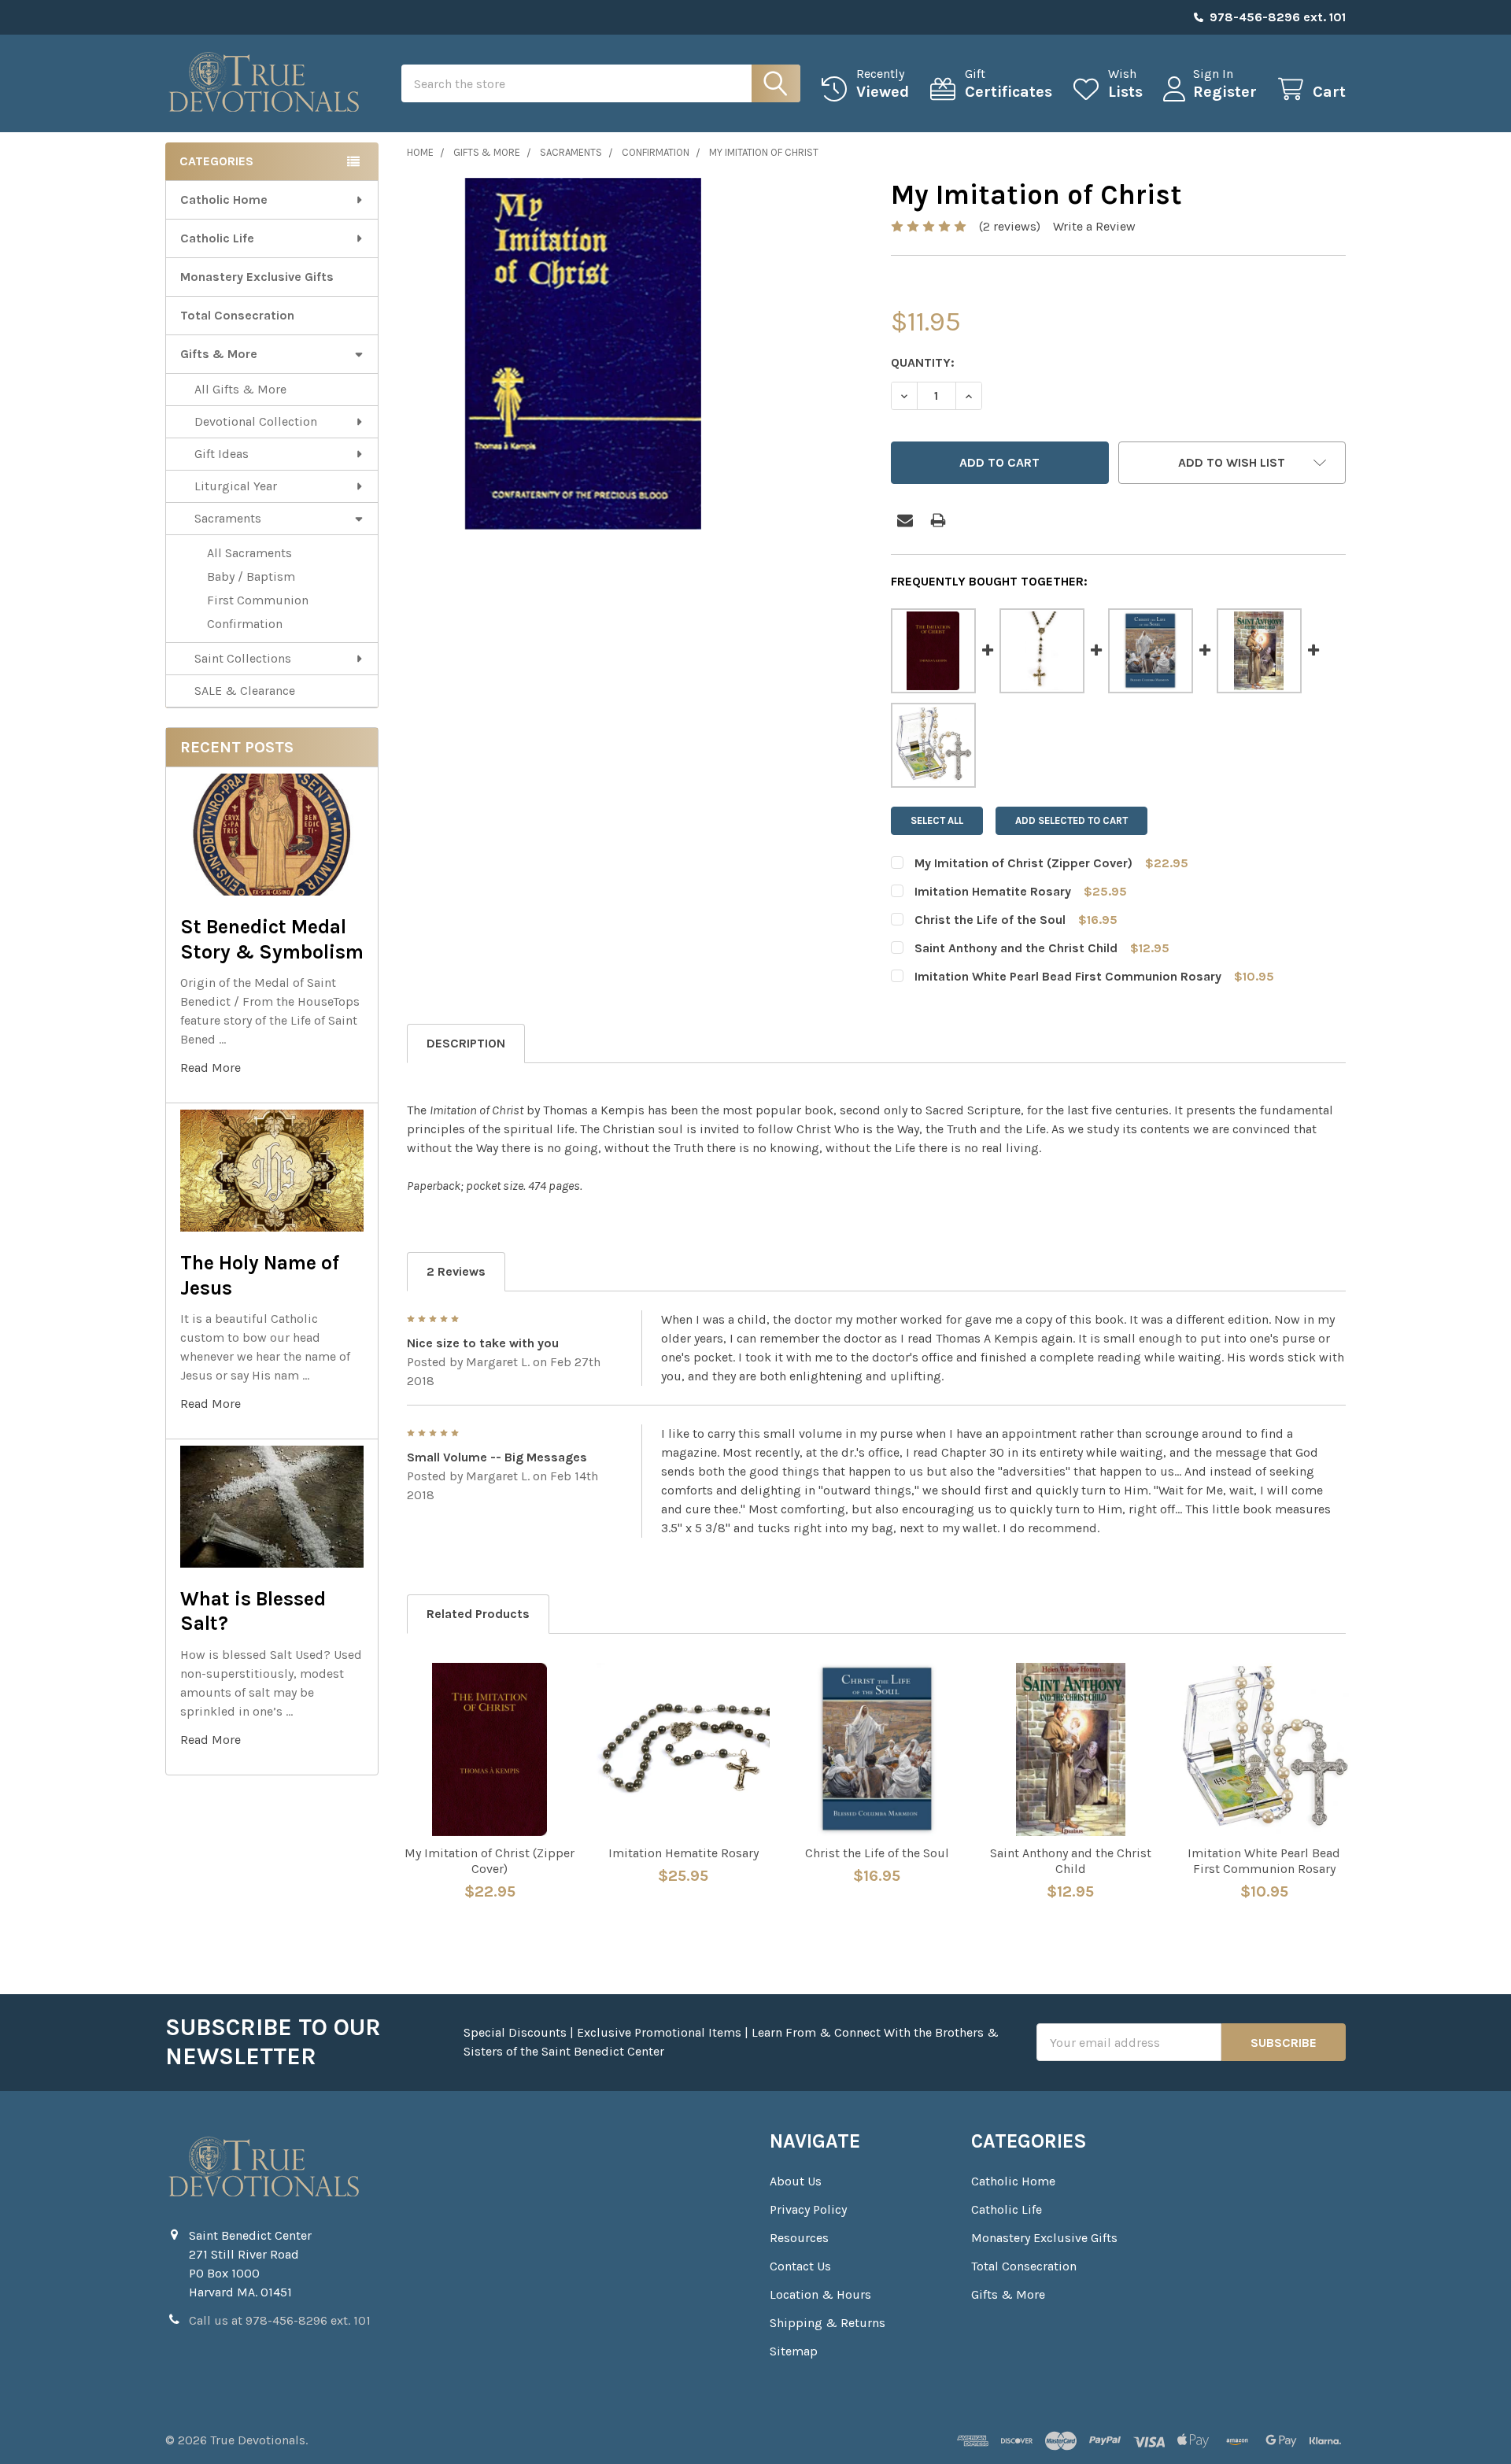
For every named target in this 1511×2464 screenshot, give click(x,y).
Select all (937, 820)
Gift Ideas (222, 454)
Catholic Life (217, 238)
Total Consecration (237, 315)
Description (466, 1043)
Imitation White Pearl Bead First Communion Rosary (1068, 976)
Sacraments (228, 518)
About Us (796, 2181)
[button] (1232, 463)
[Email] (905, 520)
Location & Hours (820, 2294)
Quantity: (923, 362)
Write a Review (1094, 226)
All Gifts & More (240, 389)
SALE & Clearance (245, 691)
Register (1225, 92)
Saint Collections (243, 658)
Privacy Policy (808, 2209)
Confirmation (245, 624)
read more (211, 1068)
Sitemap (794, 2351)
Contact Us (800, 2266)
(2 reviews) (1010, 226)
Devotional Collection (256, 421)
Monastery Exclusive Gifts (257, 277)
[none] (583, 354)
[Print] (938, 520)
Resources (799, 2238)
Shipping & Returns (828, 2323)
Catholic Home (224, 199)
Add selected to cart (1071, 820)
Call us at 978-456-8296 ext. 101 (280, 2320)
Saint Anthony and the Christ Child (1016, 948)
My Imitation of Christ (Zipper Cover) (1023, 863)
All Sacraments (249, 553)
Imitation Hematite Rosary (993, 891)
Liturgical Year (236, 486)
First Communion (258, 600)
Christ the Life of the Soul (990, 920)
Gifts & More (219, 354)
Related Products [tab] (478, 1614)
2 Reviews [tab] (456, 1271)
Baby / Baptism (251, 576)
